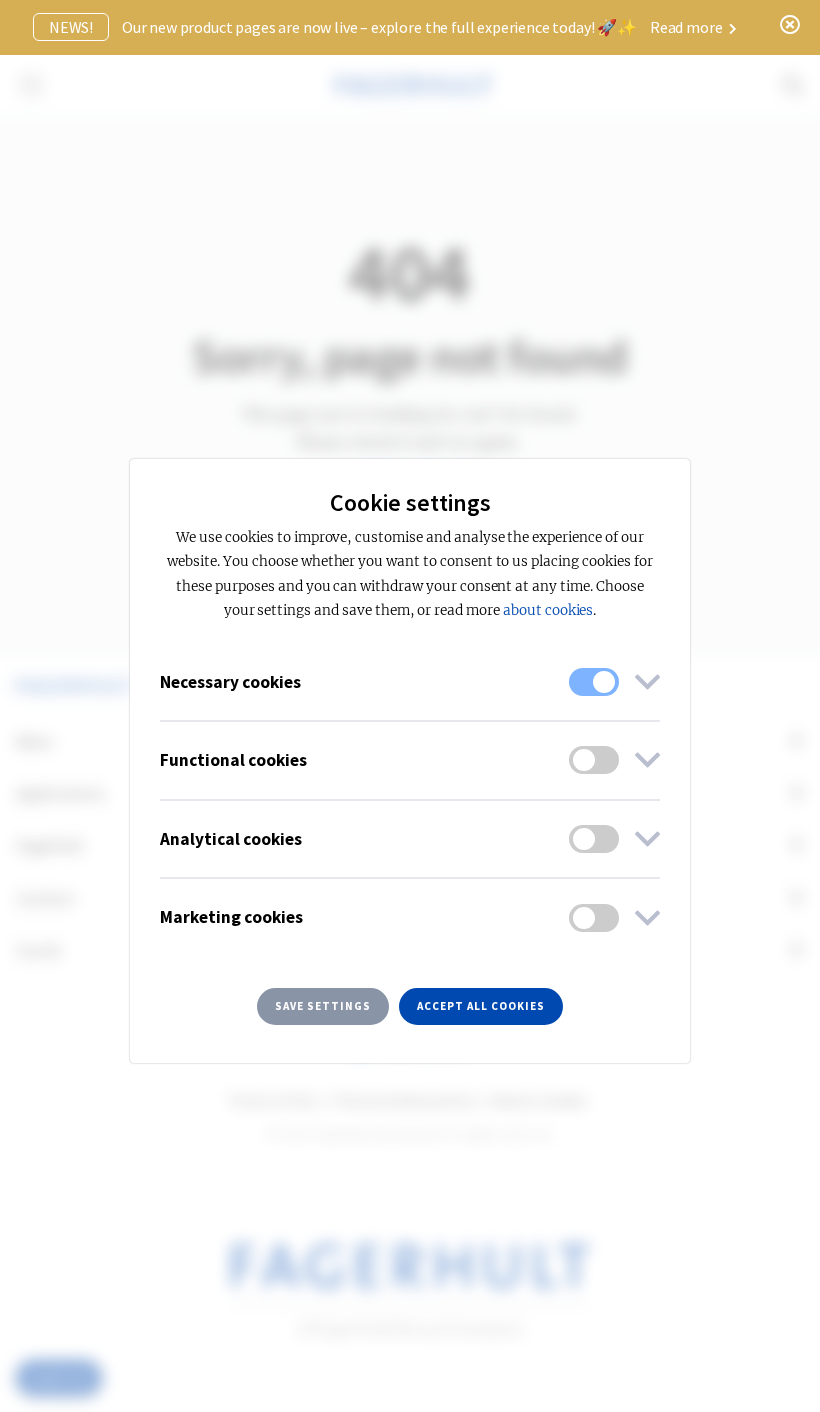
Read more (687, 27)
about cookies (548, 610)
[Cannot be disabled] (594, 682)
